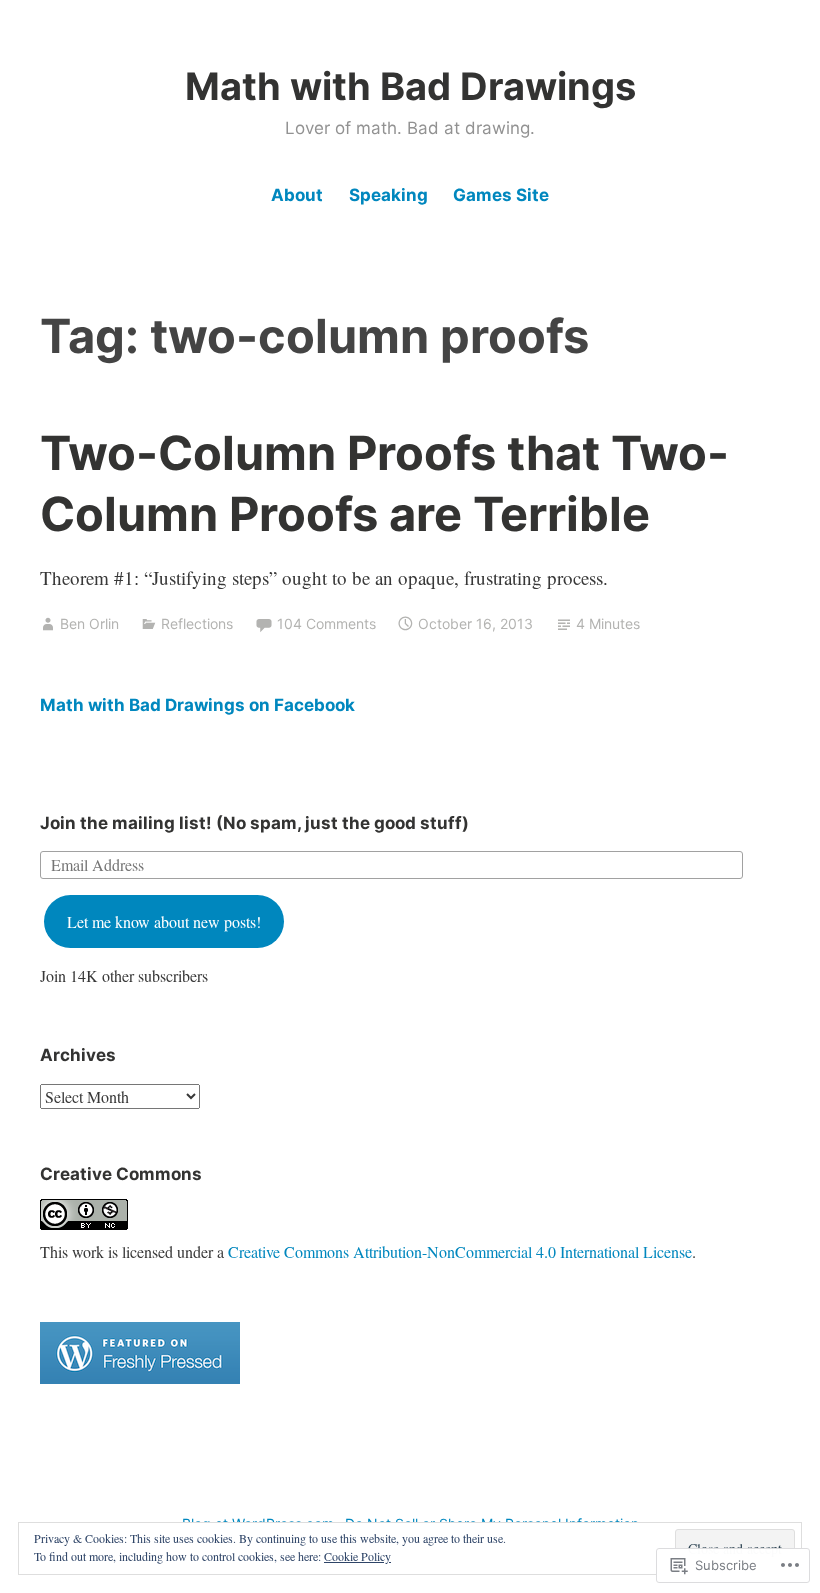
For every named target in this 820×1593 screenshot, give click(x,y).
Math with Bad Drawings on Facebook (197, 705)
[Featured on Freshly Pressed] (140, 1377)
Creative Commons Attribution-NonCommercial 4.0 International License (460, 1251)
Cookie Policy (357, 1556)
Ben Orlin (89, 623)
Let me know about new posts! (164, 921)
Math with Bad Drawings (410, 86)
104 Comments (326, 623)
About (297, 195)
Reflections (197, 623)
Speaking (388, 195)
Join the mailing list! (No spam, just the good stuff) (254, 823)
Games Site (501, 195)
